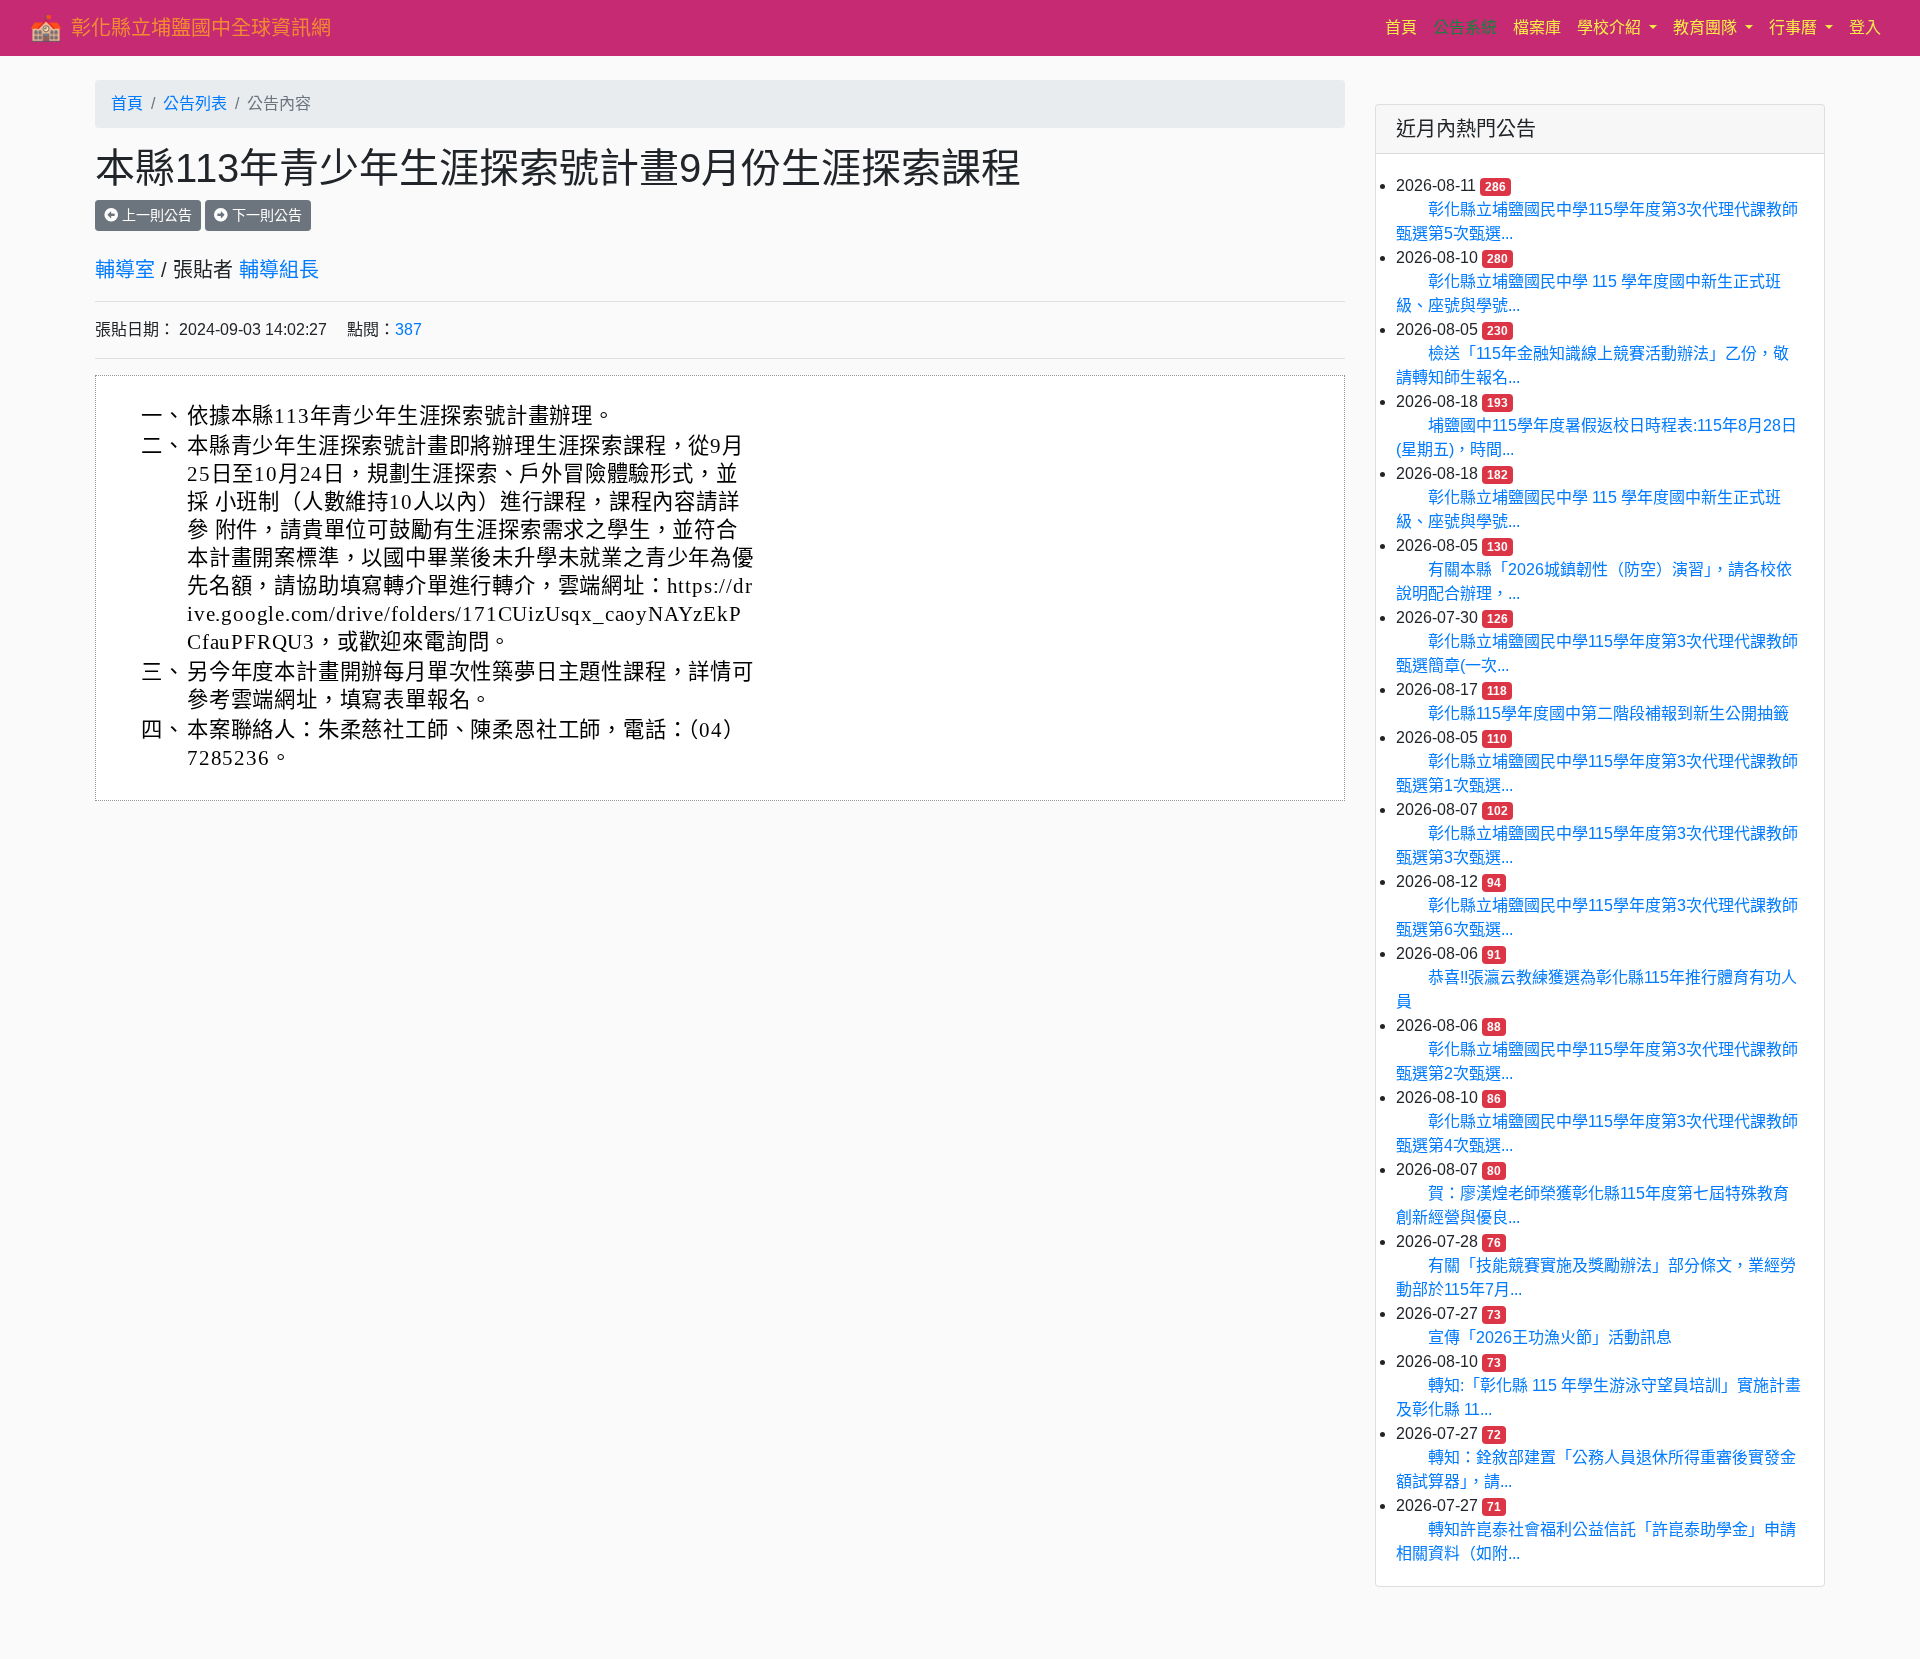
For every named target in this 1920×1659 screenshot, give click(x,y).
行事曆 (1795, 27)
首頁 (1405, 27)
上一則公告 (155, 215)
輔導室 (125, 270)
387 (408, 329)
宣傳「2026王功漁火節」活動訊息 (1550, 1337)
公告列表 (195, 103)
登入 (1865, 27)
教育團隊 (1707, 27)
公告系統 (1465, 27)
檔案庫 (1537, 27)
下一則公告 (265, 215)
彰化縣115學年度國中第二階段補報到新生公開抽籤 (1608, 713)
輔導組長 (279, 270)
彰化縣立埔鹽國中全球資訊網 (201, 28)
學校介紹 (1611, 27)
